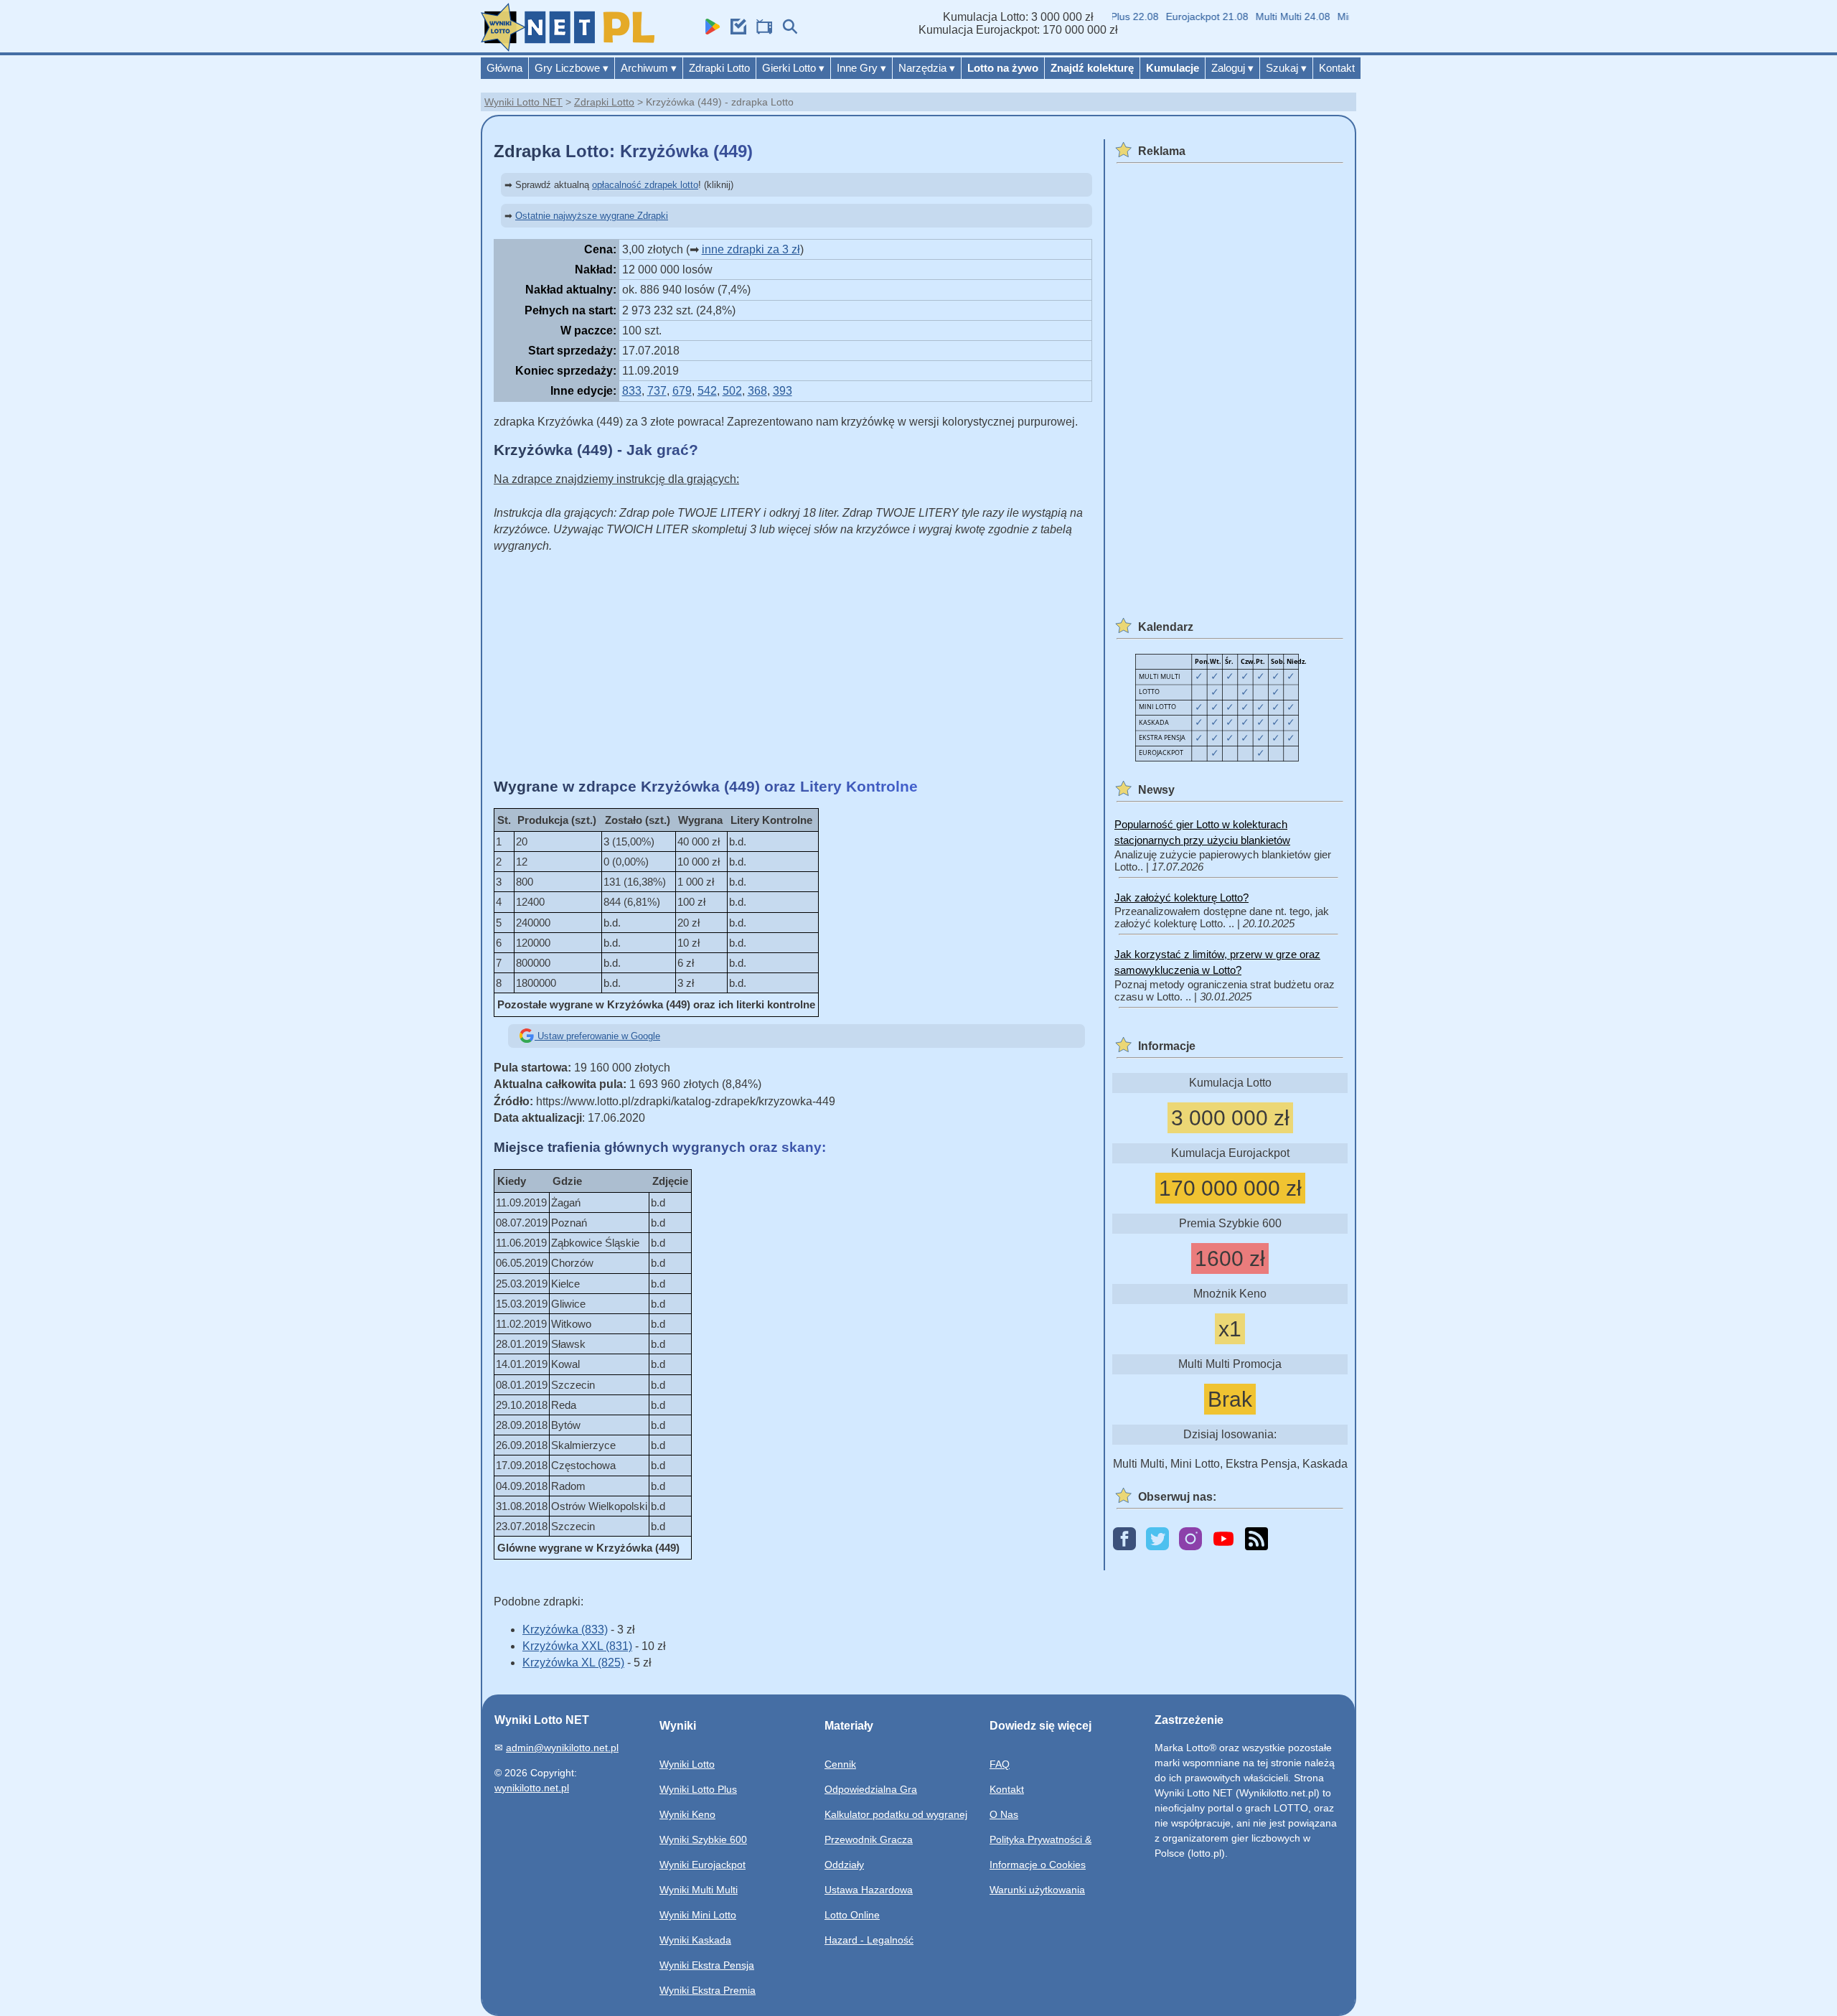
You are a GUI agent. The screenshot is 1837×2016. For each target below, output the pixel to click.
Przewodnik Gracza (869, 1839)
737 (657, 391)
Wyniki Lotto (687, 1764)
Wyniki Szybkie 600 (703, 1839)
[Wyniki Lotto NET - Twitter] (1157, 1540)
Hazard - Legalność (869, 1940)
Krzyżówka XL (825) (573, 1663)
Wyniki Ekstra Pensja (707, 1965)
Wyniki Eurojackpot (703, 1865)
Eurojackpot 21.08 (1182, 17)
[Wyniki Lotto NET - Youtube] (1223, 1540)
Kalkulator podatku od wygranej (896, 1814)
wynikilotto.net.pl (532, 1788)
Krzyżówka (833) (565, 1630)
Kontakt (1337, 68)
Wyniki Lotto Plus (698, 1789)
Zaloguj (1232, 68)
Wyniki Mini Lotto (698, 1915)
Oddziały (844, 1865)
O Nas (1004, 1814)
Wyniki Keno (687, 1814)
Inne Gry (861, 68)
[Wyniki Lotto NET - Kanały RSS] (1256, 1540)
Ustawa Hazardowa (869, 1890)
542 (707, 391)
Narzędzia (927, 68)
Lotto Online (852, 1915)
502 (732, 391)
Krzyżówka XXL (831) (577, 1646)
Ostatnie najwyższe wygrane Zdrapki (592, 216)
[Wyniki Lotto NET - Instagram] (1190, 1540)
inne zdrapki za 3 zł (751, 249)
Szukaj (1286, 68)
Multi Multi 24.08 (1268, 17)
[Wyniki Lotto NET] (568, 48)
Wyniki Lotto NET (523, 102)
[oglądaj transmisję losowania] (761, 31)
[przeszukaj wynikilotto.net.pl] (786, 31)
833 (632, 391)
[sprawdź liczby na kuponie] (735, 31)
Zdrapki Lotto (719, 68)
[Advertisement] (793, 666)
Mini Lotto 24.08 (1349, 17)
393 (783, 391)
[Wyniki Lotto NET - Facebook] (1124, 1540)
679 (682, 391)
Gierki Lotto (793, 68)
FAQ (1000, 1764)
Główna (504, 68)
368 (757, 391)
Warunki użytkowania (1037, 1890)
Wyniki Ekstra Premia (708, 1990)
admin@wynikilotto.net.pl (562, 1748)
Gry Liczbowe (572, 68)
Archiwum (649, 68)
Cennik (840, 1764)
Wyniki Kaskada (695, 1940)
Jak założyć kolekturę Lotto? (1181, 897)
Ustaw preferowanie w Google (597, 1036)
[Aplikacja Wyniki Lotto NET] (709, 31)
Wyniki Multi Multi (699, 1890)
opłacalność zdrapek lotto (645, 185)
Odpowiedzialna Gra (871, 1789)
